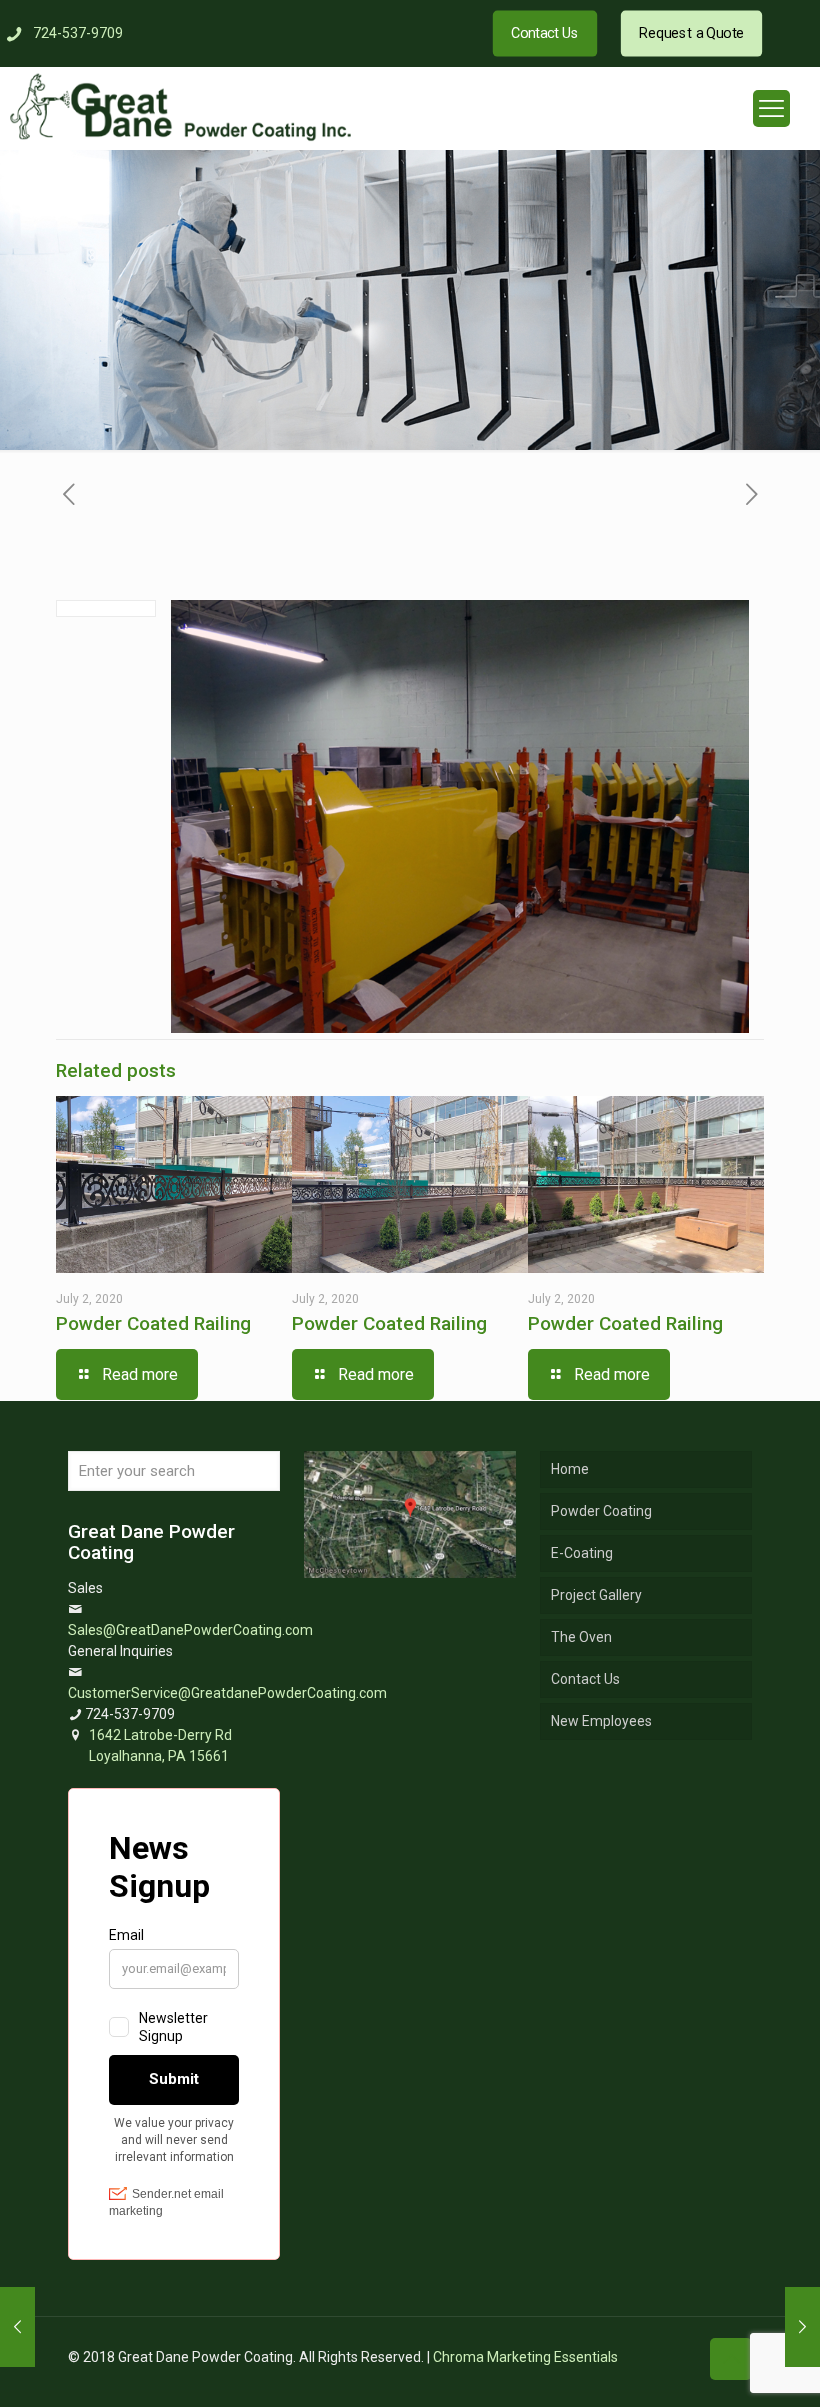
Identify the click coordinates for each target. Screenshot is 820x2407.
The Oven (581, 1637)
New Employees (601, 1721)
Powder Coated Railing (153, 1323)
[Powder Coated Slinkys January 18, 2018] (802, 2327)
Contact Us (585, 1679)
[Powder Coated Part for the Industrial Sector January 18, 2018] (17, 2327)
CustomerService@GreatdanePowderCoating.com (227, 1693)
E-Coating (582, 1553)
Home (570, 1469)
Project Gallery (596, 1595)
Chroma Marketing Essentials (525, 2357)
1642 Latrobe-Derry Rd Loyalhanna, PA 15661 (160, 1745)
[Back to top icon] (731, 2359)
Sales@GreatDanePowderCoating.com (190, 1630)
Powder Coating (601, 1511)
